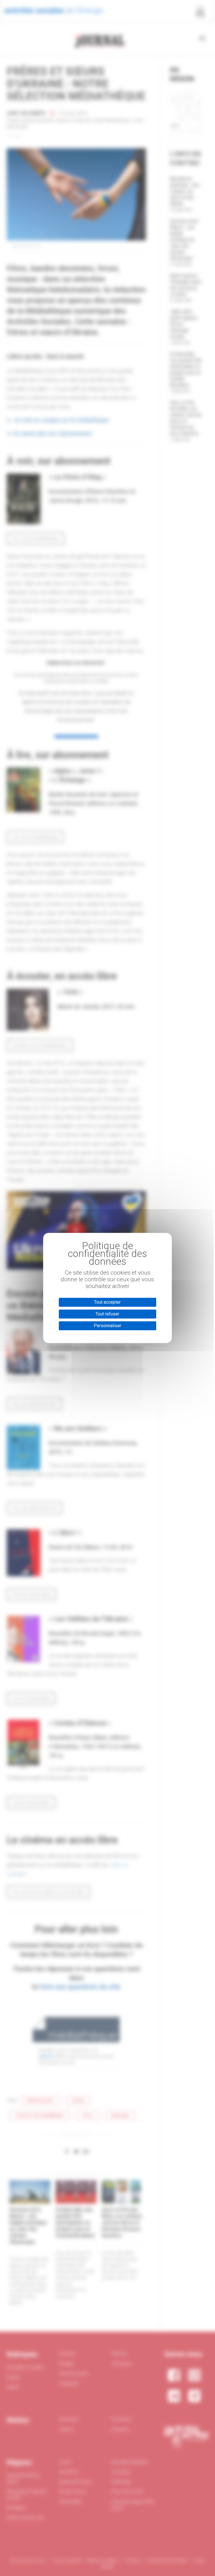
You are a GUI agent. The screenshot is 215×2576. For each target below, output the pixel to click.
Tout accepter (107, 1302)
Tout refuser (107, 1314)
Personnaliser (107, 1326)
